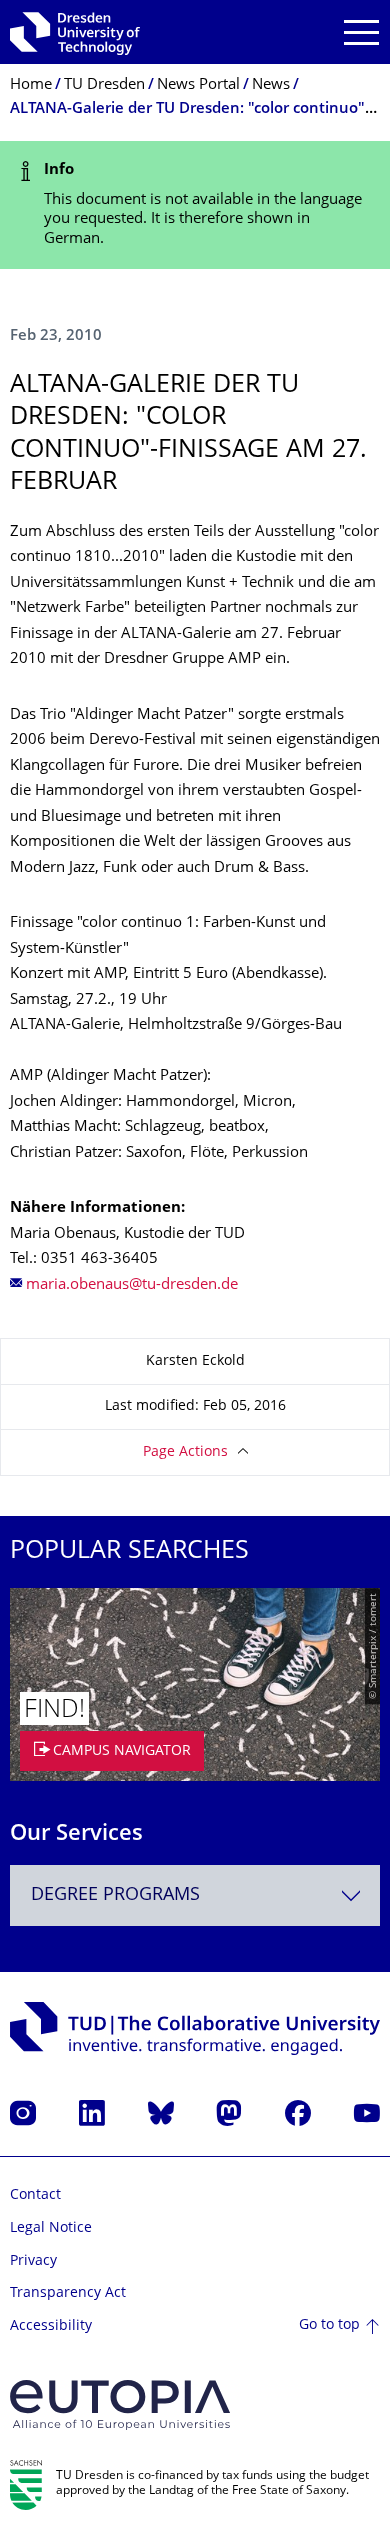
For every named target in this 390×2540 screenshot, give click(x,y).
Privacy (33, 2261)
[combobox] (195, 1895)
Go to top (329, 2325)
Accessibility (51, 2326)
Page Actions (185, 1452)
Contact (35, 2195)
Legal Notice (51, 2228)
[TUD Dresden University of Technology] (75, 32)
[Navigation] (361, 32)
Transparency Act (68, 2293)
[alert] (195, 205)
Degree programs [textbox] (115, 1895)
